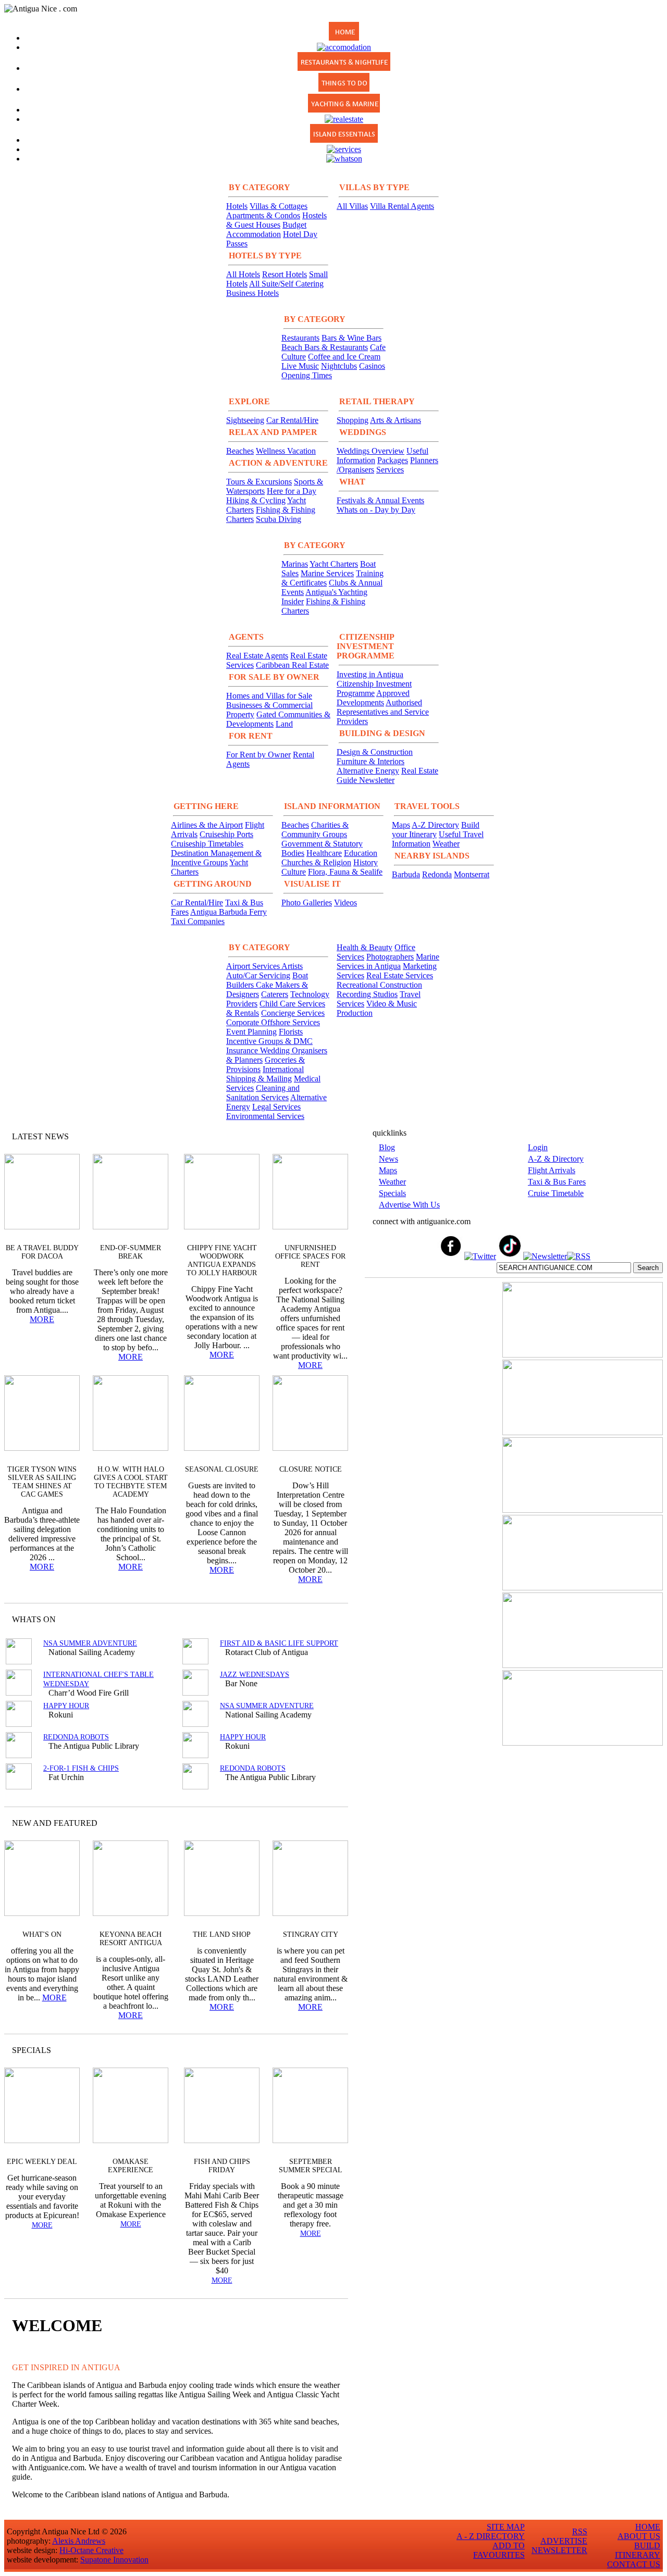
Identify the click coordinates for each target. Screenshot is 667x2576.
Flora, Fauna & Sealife (345, 872)
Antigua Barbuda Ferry (228, 912)
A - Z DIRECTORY (491, 2536)
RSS (580, 2531)
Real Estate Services (400, 975)
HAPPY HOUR (66, 1706)
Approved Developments (373, 698)
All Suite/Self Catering (286, 284)
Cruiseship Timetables (207, 844)
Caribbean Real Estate (292, 665)
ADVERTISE (564, 2541)
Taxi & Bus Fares (557, 1182)
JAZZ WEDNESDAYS (255, 1675)
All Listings (301, 1619)
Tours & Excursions (259, 482)
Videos (345, 903)
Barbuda (406, 874)
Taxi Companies (198, 921)
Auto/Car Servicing (258, 975)
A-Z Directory (435, 825)
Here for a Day (292, 491)
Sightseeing (245, 420)
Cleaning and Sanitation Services (263, 1093)
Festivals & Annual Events (380, 500)
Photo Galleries (307, 903)
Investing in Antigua (370, 674)
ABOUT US (639, 2536)
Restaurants (300, 338)
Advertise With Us (409, 1205)
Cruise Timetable (556, 1193)
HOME (648, 2527)
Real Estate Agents (257, 656)
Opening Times (307, 375)
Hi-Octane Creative (91, 2550)
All (320, 2050)
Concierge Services (293, 1013)
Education (361, 853)
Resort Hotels (285, 274)
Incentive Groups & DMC (269, 1041)
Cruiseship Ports (226, 834)
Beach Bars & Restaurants (325, 347)
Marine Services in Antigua (388, 961)
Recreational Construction (379, 985)
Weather (446, 844)
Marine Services (327, 573)
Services (390, 470)
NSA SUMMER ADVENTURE (90, 1643)
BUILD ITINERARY (638, 2550)
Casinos (372, 366)
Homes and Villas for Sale (269, 696)
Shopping (353, 420)
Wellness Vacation (286, 451)
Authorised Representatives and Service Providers (383, 712)
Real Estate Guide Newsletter (387, 775)
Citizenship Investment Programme (374, 688)
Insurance (243, 1050)
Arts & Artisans (396, 420)
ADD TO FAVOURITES (499, 2550)
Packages (393, 460)
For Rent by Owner (258, 755)
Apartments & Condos (263, 215)
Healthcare (324, 853)
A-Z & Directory (556, 1159)
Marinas (295, 564)
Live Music (300, 366)
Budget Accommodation (266, 229)
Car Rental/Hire (292, 420)
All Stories (312, 1136)
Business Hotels (252, 293)
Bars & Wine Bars (351, 338)
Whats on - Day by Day (376, 510)
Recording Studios (367, 994)
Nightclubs (339, 366)
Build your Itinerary (436, 830)
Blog (387, 1147)
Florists (291, 1032)
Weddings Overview (370, 451)
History (366, 862)
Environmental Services (265, 1116)
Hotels (237, 206)
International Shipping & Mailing (265, 1074)
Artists (292, 966)
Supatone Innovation (114, 2560)
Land (284, 724)
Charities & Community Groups (315, 830)
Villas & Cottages (279, 206)
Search (648, 1268)
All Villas (352, 206)
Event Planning (251, 1032)
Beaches (240, 451)
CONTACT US (634, 2564)
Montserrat (472, 874)
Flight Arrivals (552, 1170)
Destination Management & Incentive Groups (216, 858)
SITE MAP (506, 2527)
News (388, 1159)
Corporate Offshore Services (273, 1022)
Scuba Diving (279, 519)
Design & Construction (375, 752)
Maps (401, 825)
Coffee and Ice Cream (344, 357)
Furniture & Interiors (370, 761)
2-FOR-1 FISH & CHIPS (81, 1768)
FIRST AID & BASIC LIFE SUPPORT (279, 1643)
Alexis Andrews (79, 2541)
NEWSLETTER (559, 2550)
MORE (42, 1319)
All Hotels (243, 274)
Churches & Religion (316, 862)
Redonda (437, 874)
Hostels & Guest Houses (276, 220)
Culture (294, 872)
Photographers (390, 957)
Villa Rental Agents (402, 206)
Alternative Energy (368, 771)
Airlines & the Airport (207, 825)
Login (538, 1147)
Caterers (275, 994)
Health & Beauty (365, 947)
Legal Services (276, 1107)
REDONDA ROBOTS (76, 1737)
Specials (392, 1193)
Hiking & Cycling (256, 500)
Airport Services (254, 966)
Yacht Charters (334, 564)
